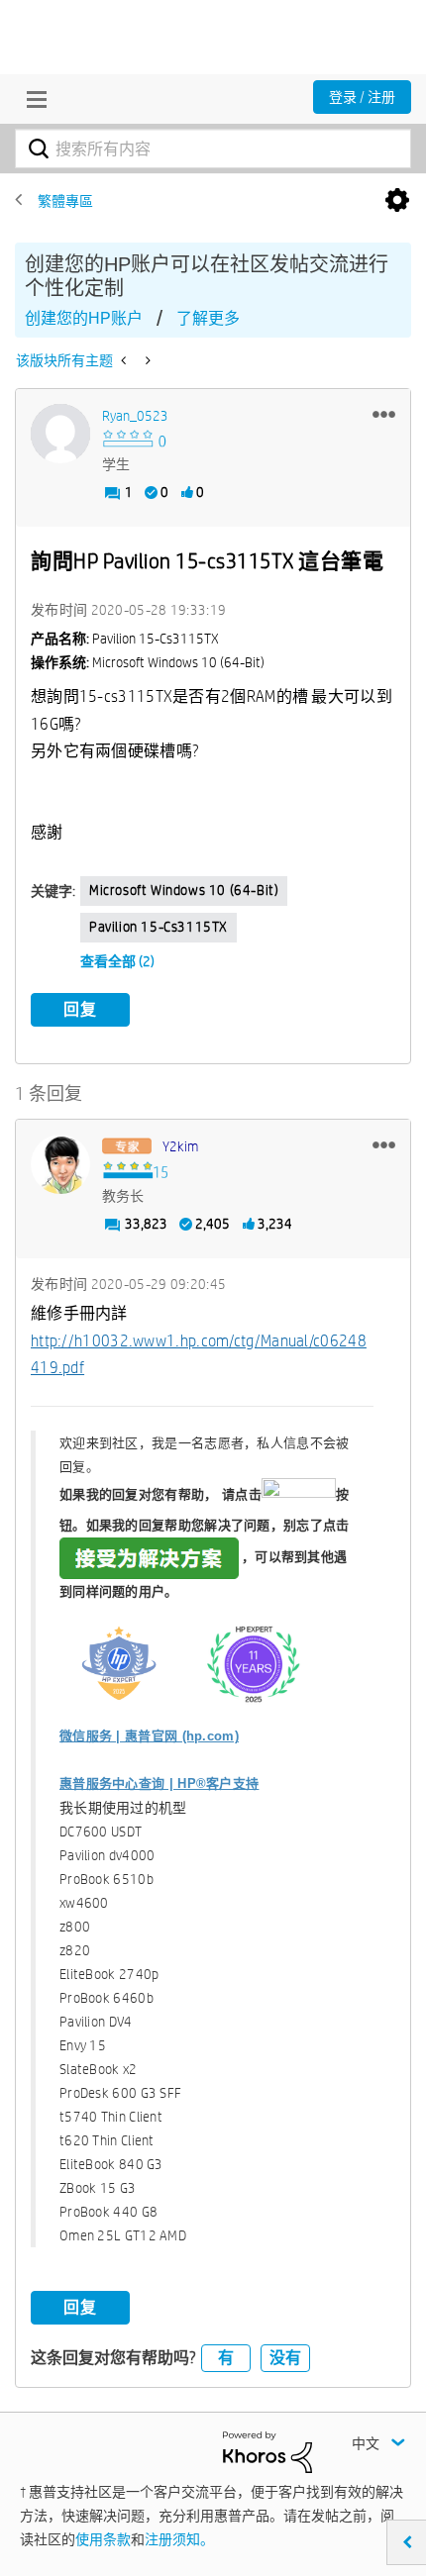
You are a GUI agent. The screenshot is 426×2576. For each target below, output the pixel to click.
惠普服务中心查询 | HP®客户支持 (159, 1783)
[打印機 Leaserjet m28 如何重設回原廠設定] (125, 360)
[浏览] (32, 99)
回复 (80, 1009)
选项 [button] (397, 201)
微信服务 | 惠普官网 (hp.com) (149, 1736)
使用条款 (103, 2539)
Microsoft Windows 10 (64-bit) (184, 890)
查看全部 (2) (117, 961)
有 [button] (226, 2358)
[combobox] (213, 149)
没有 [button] (285, 2358)
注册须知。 (179, 2539)
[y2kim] (60, 1164)
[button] (384, 414)
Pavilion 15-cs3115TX (159, 927)
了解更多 (208, 318)
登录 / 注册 (362, 97)
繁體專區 (65, 201)
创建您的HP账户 (84, 318)
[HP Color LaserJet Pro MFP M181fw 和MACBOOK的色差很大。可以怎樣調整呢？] (146, 360)
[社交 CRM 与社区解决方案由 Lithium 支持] (267, 2451)
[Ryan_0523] (60, 434)
